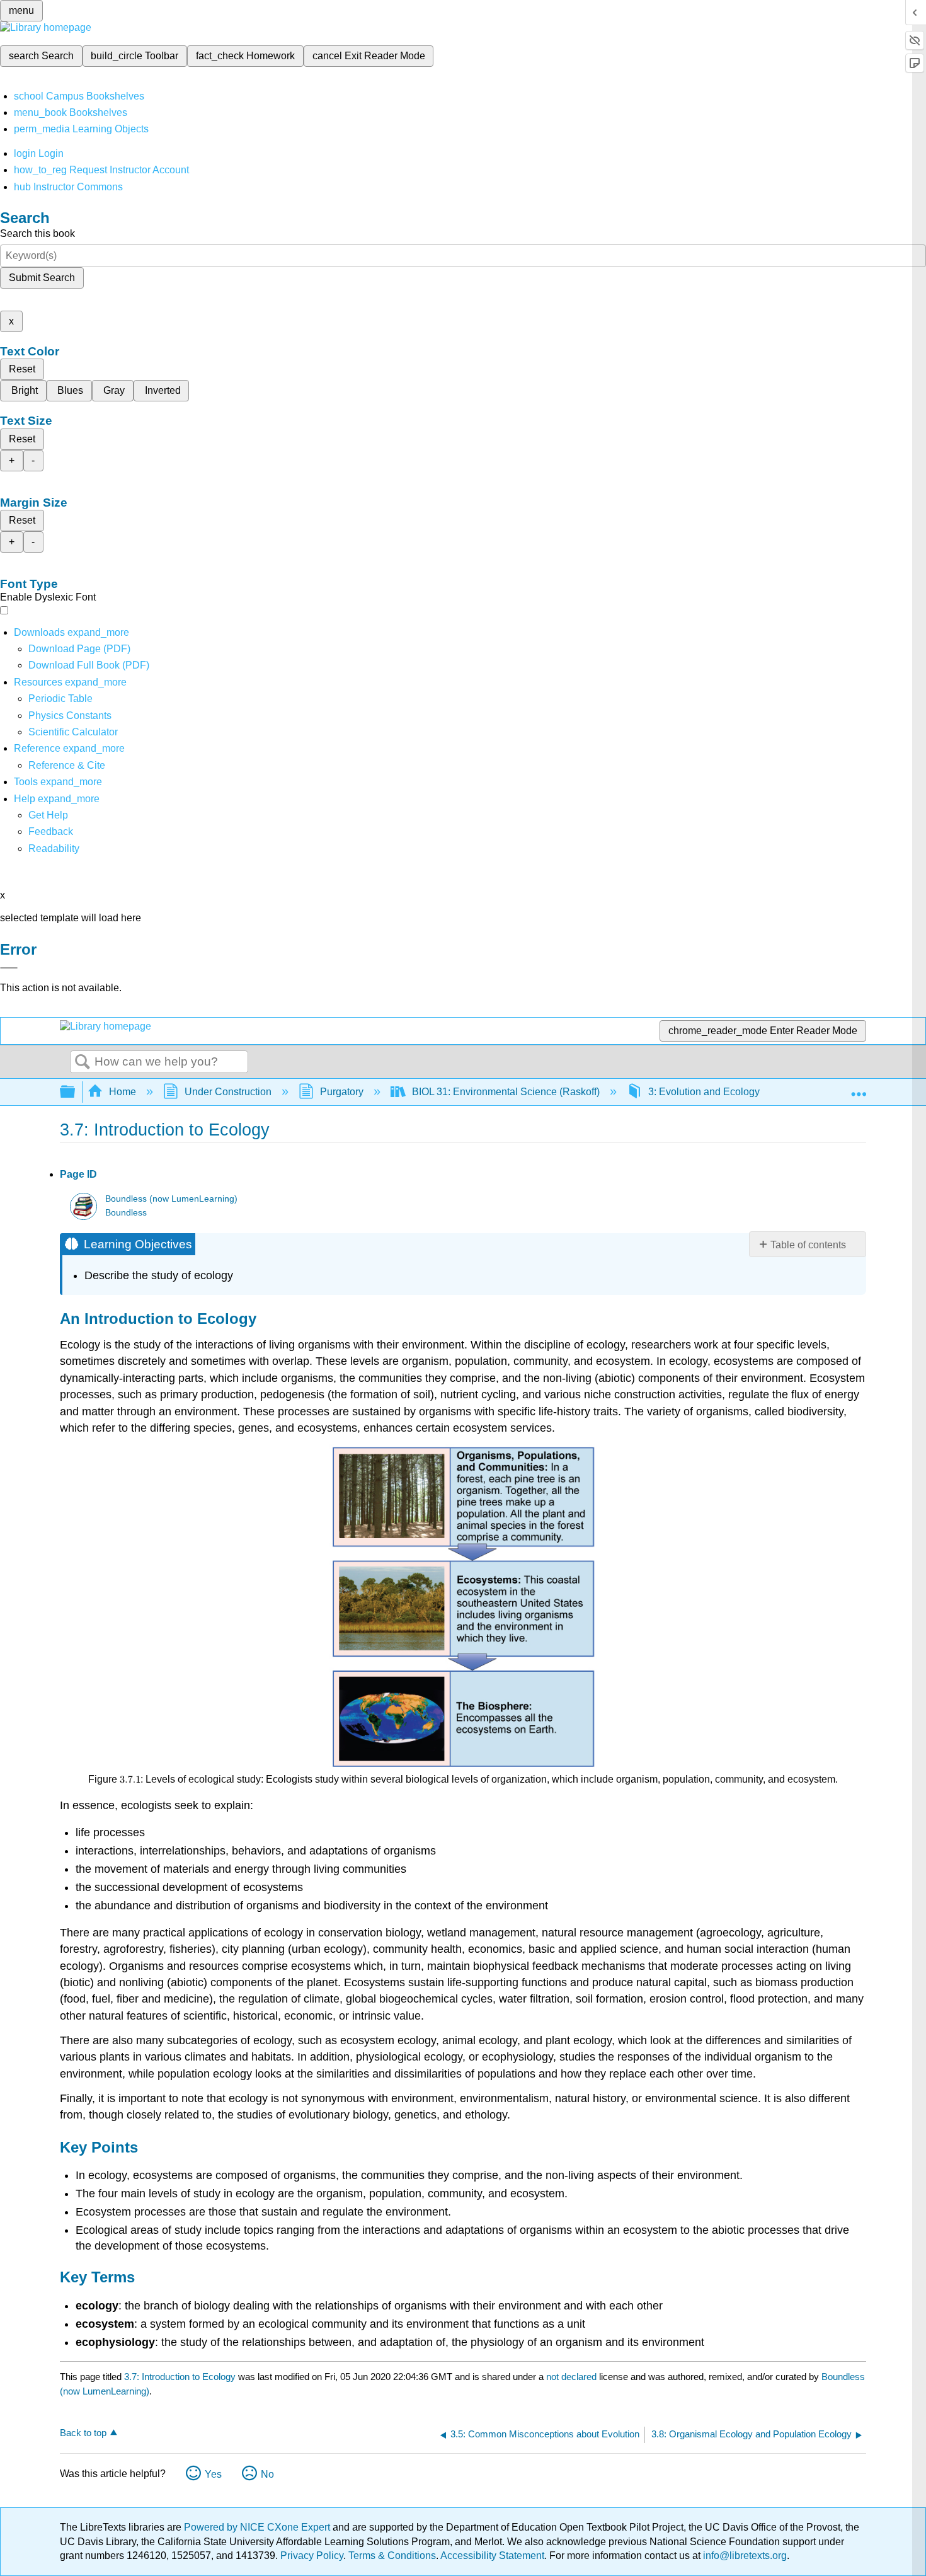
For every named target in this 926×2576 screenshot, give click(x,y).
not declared (573, 2377)
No (267, 2474)
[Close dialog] (9, 968)
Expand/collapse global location (859, 1088)
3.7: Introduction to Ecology (180, 2377)
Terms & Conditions (392, 2556)
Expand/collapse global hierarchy (76, 1092)
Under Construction (228, 1092)
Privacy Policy (312, 2556)
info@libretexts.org (744, 2556)
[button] (51, 831)
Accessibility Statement (492, 2556)
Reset (22, 369)
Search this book (37, 233)
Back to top (83, 2433)
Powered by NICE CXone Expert (258, 2527)
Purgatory (342, 1092)
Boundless (126, 1213)
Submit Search (42, 278)
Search (83, 1062)
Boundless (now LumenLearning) (171, 1199)
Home (123, 1092)
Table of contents (808, 1245)
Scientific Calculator (73, 732)
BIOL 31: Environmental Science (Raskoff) (506, 1092)
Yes (213, 2474)
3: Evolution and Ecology (704, 1092)
